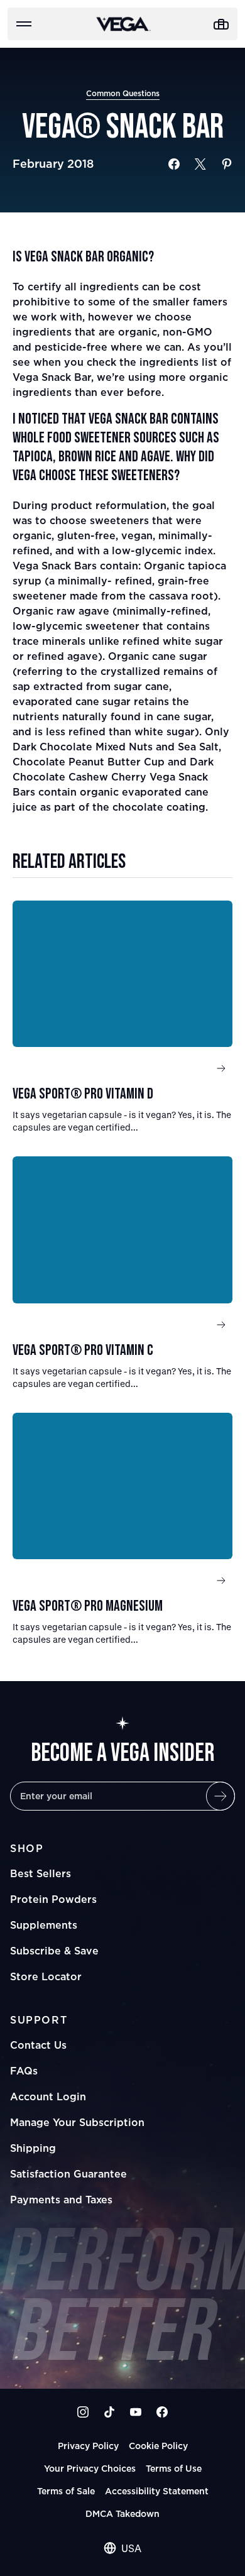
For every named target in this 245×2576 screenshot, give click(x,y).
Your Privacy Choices (90, 2468)
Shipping (33, 2148)
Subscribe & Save (54, 1951)
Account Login (48, 2096)
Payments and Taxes (61, 2200)
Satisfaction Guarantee (68, 2174)
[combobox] (122, 2548)
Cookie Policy (158, 2446)
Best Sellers (41, 1873)
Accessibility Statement (157, 2491)
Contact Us (38, 2045)
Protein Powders (53, 1899)
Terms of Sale (66, 2491)
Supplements (44, 1925)
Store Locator (46, 1976)
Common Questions (123, 93)
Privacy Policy (88, 2446)
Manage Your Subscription (77, 2122)
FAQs (24, 2071)
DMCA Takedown (122, 2513)
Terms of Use (174, 2468)
